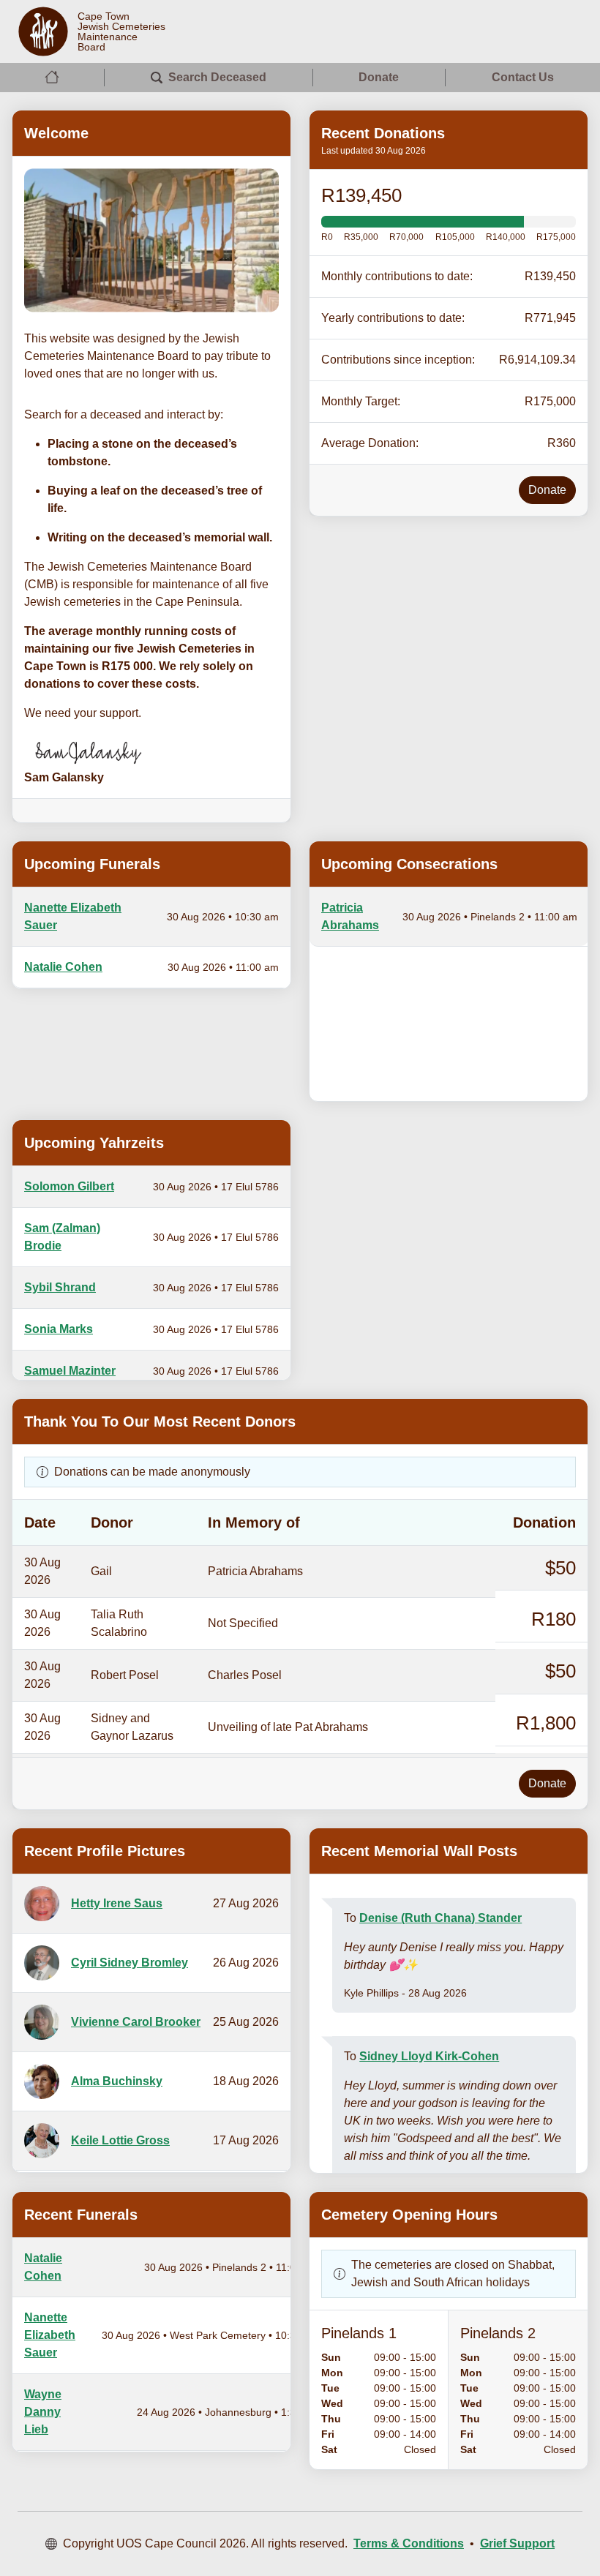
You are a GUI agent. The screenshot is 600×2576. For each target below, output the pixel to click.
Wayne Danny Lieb (43, 2412)
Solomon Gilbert (69, 1186)
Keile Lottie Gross (120, 2140)
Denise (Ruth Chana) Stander (440, 1918)
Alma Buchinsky (117, 2081)
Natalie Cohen (63, 967)
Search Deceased (217, 77)
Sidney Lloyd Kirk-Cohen (429, 2056)
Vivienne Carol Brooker (136, 2022)
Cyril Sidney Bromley (130, 1963)
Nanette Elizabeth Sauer (50, 2335)
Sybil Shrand (60, 1287)
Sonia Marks (59, 1329)
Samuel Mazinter (70, 1371)
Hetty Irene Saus (117, 1903)
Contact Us (523, 77)
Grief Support (517, 2543)
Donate (379, 77)
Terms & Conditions (409, 2543)
